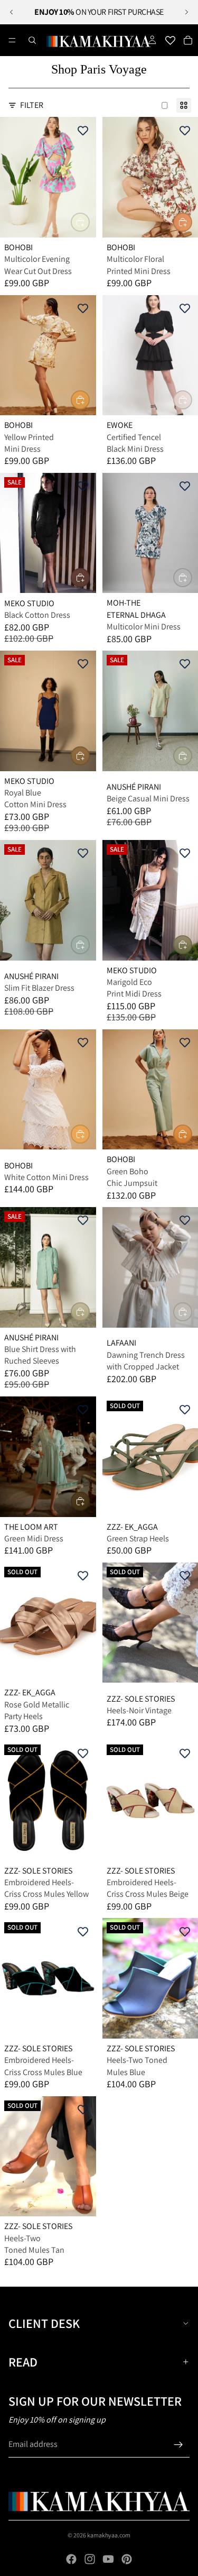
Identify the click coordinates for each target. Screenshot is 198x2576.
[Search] (32, 40)
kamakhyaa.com (109, 2535)
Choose (89, 222)
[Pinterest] (127, 2559)
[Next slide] (186, 12)
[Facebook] (71, 2559)
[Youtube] (108, 2559)
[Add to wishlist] (83, 130)
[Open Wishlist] (170, 40)
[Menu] (12, 40)
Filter (32, 105)
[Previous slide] (12, 12)
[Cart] (188, 40)
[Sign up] (178, 2445)
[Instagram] (90, 2559)
